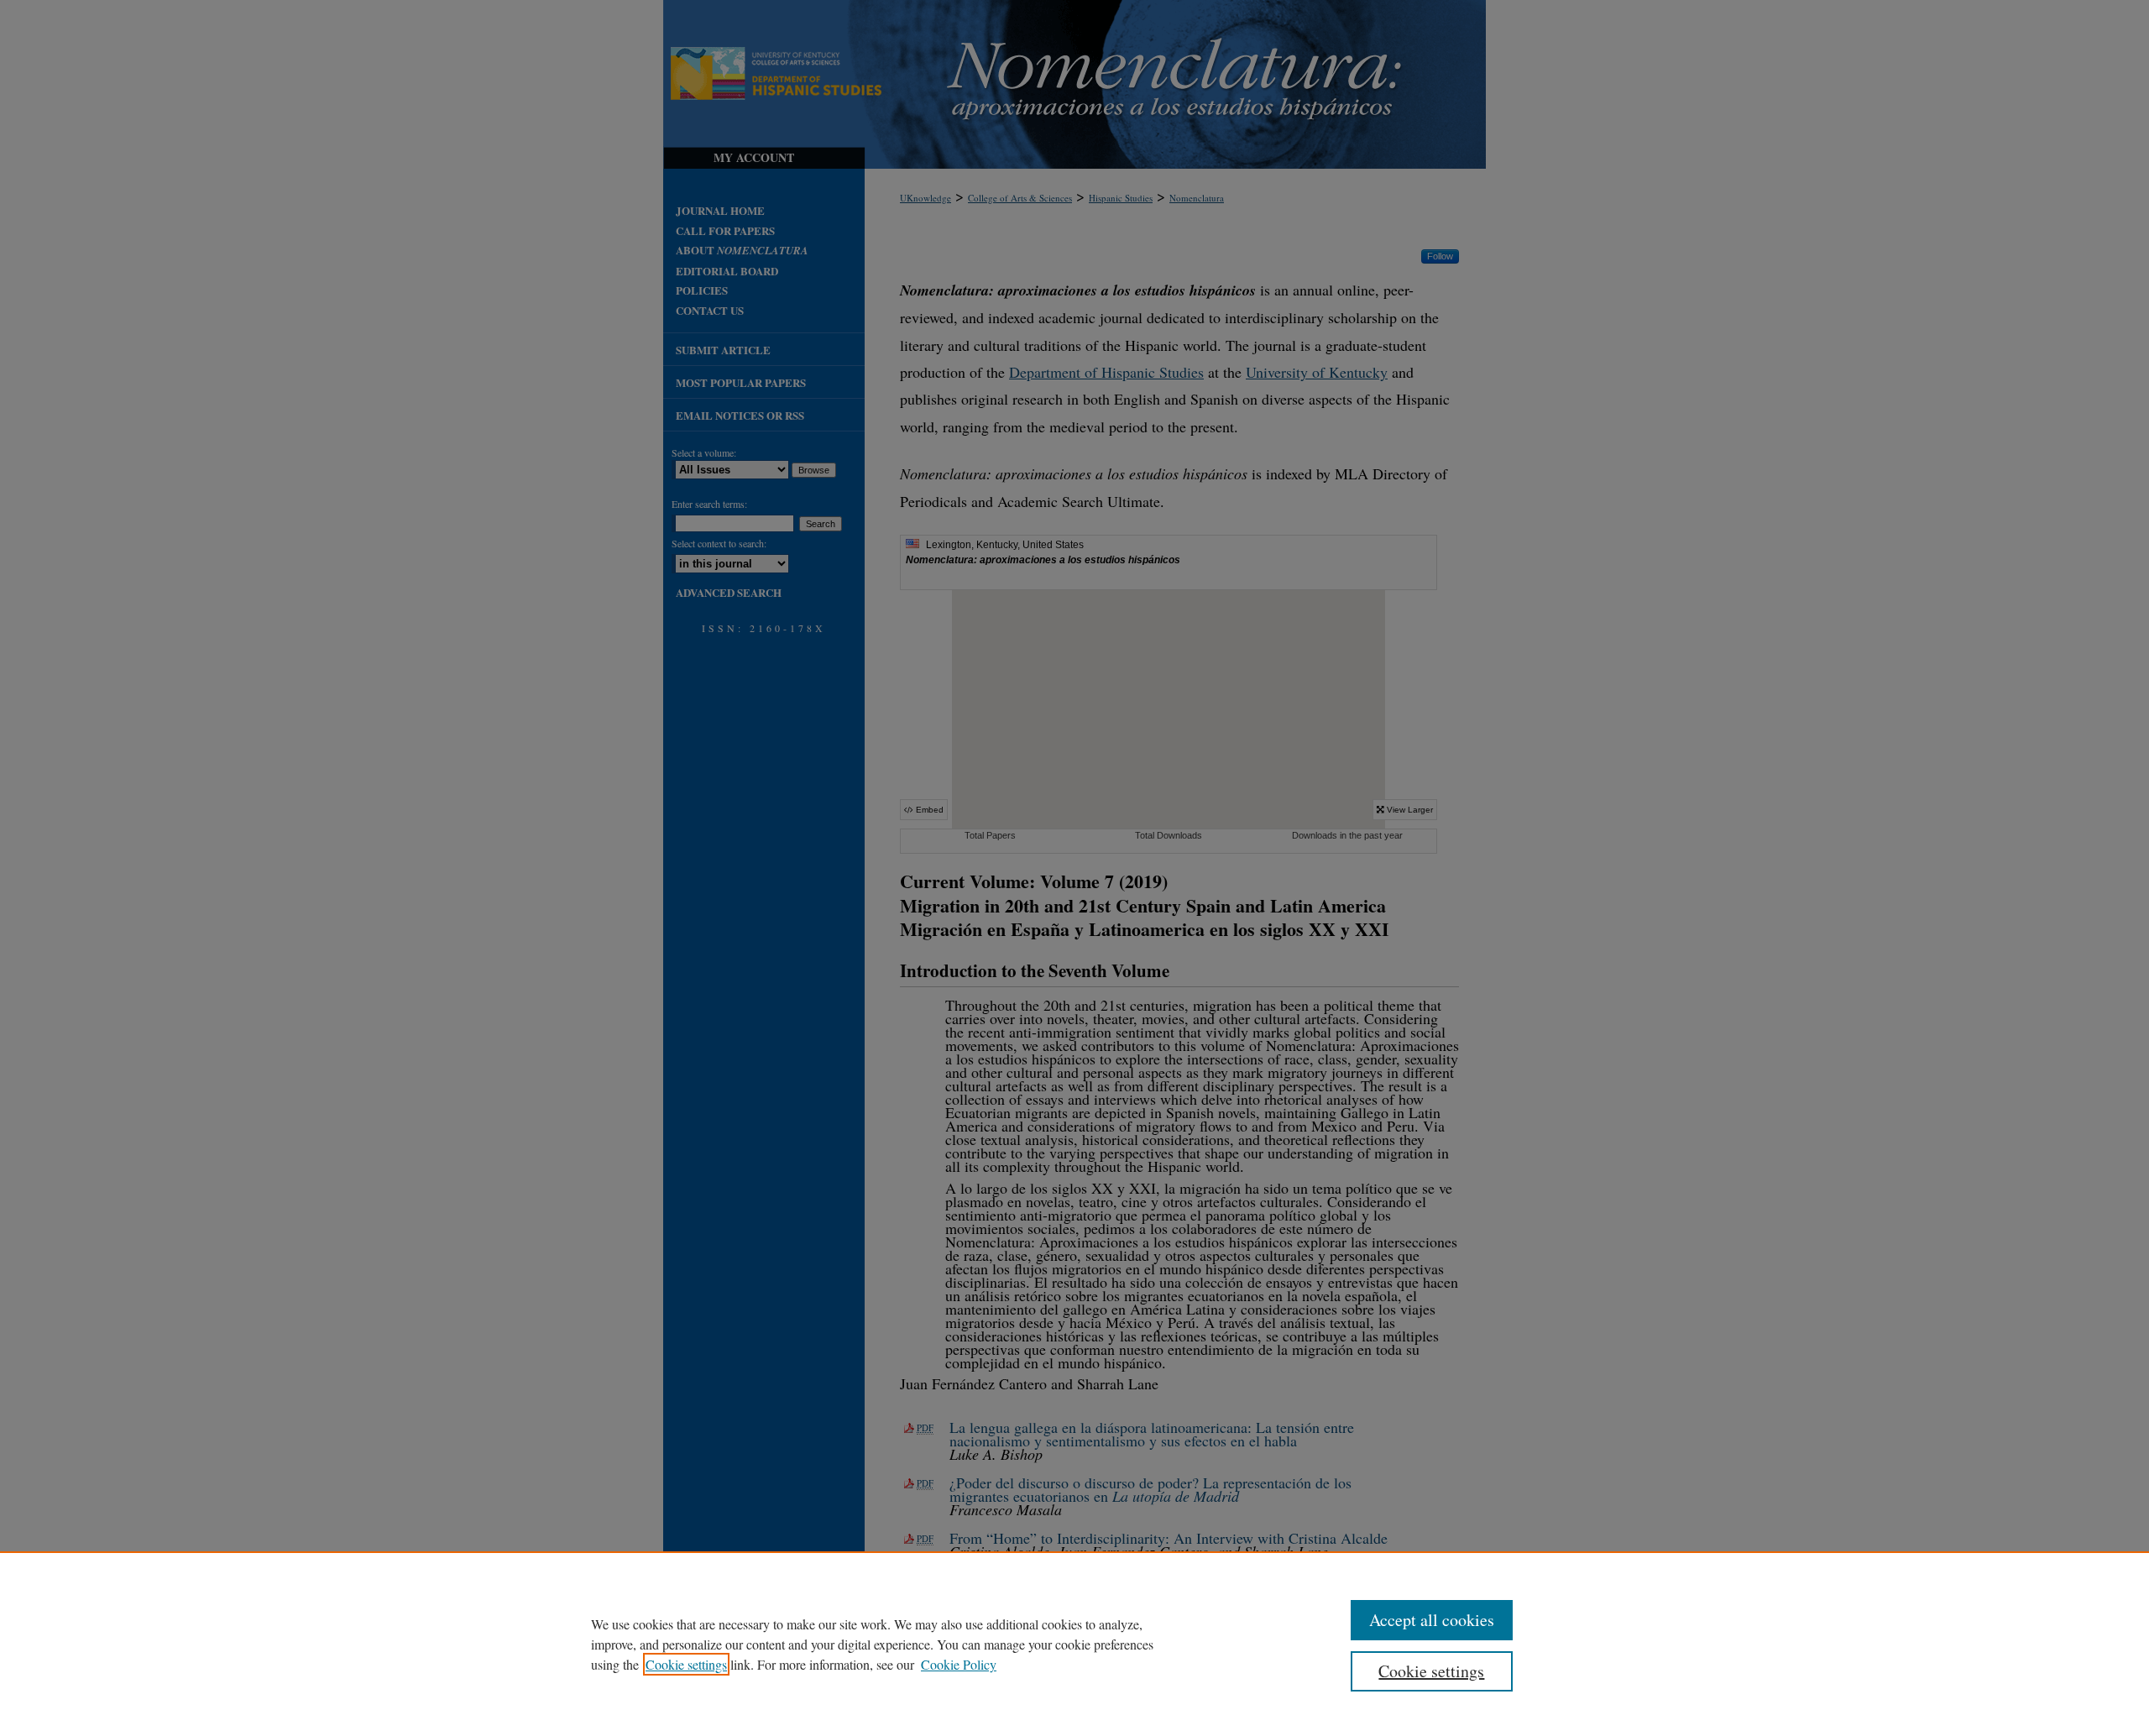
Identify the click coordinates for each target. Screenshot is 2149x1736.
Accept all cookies (1432, 1620)
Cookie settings (686, 1664)
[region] (1074, 1644)
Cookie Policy (959, 1664)
